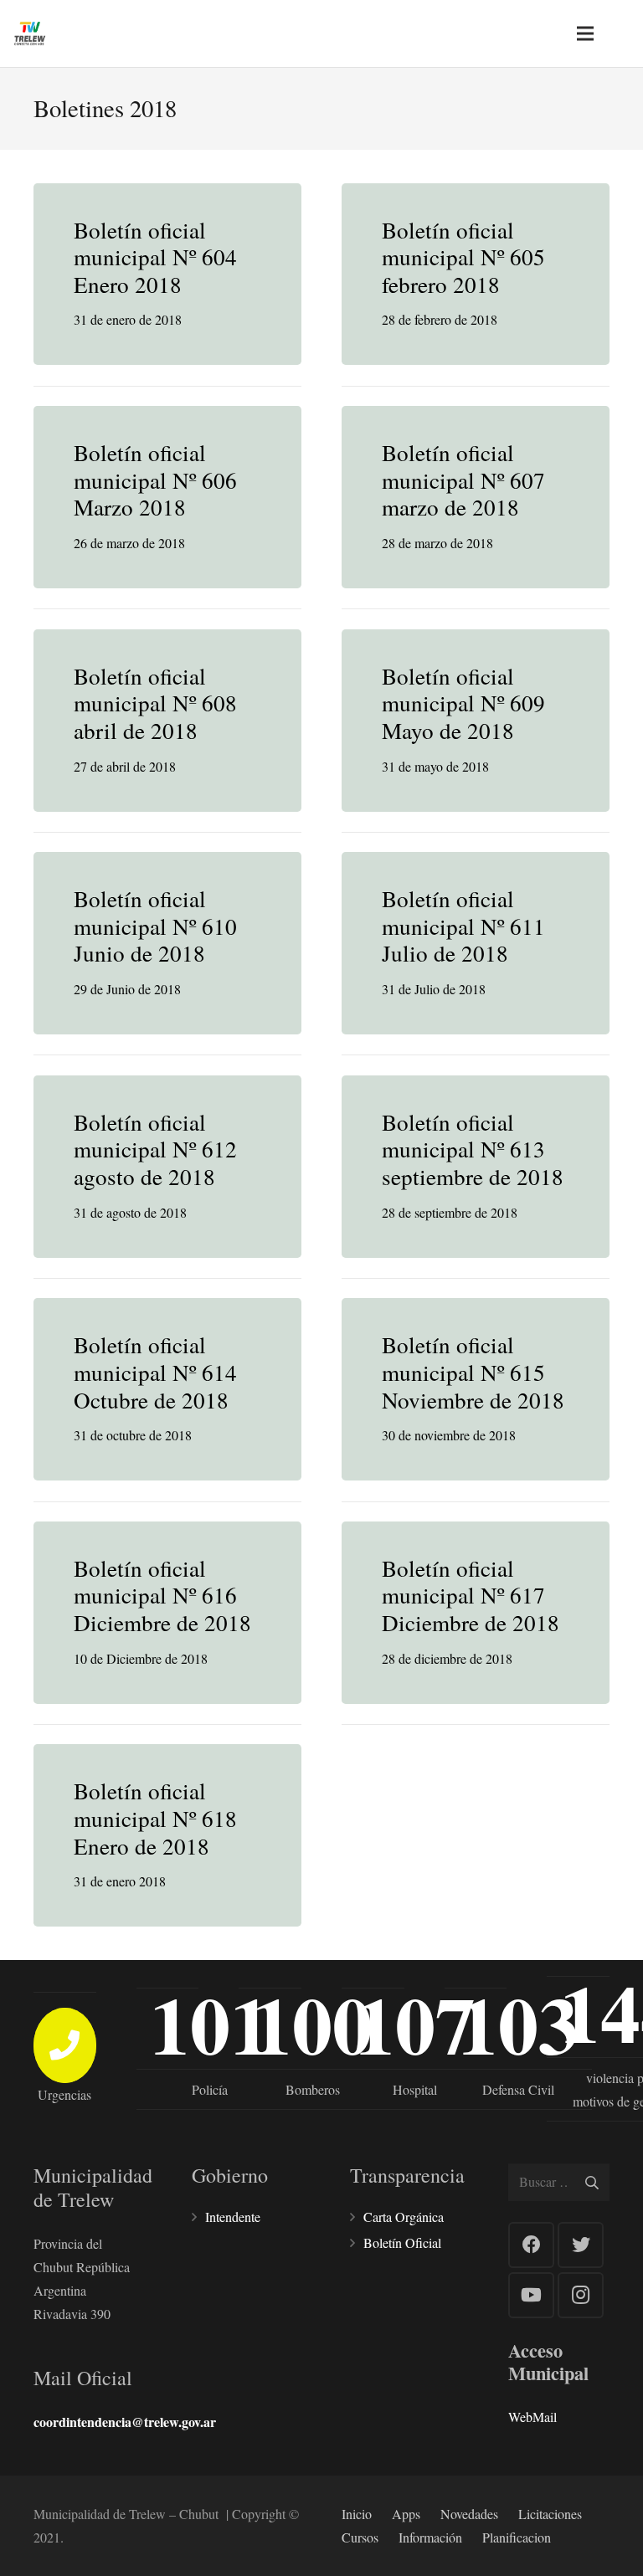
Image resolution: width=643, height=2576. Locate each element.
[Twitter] (581, 2245)
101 (210, 2024)
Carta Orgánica (404, 2217)
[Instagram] (581, 2295)
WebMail (532, 2417)
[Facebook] (531, 2245)
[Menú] (585, 33)
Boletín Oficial (402, 2242)
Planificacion (517, 2537)
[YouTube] (531, 2295)
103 (518, 2024)
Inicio (357, 2514)
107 (415, 2024)
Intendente (233, 2217)
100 (312, 2024)
